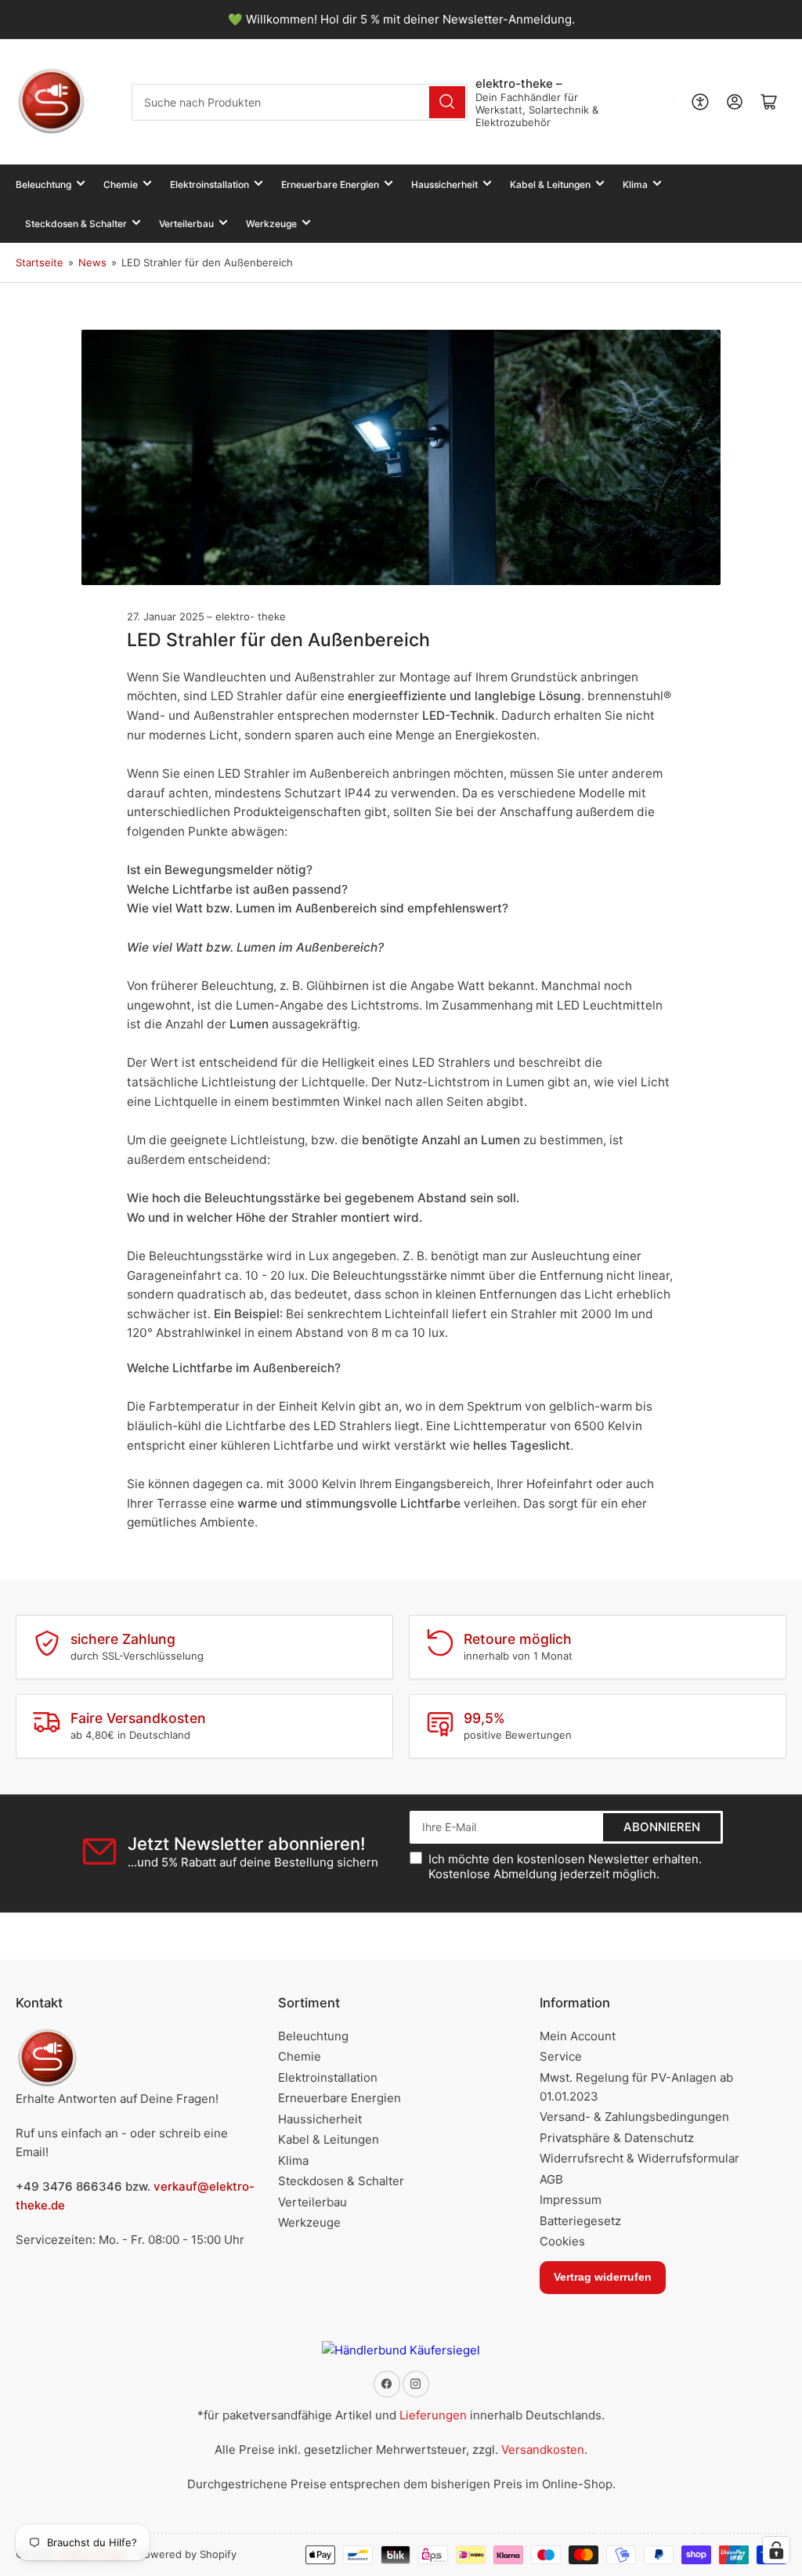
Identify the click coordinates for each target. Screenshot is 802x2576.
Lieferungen (433, 2415)
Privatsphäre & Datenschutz (617, 2138)
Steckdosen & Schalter (76, 224)
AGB (551, 2179)
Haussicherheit (444, 184)
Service (561, 2056)
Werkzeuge (271, 224)
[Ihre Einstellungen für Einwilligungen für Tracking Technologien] (776, 2550)
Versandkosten (543, 2450)
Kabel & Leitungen (550, 184)
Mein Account (578, 2036)
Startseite (40, 262)
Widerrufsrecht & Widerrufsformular (639, 2158)
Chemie (121, 184)
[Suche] (447, 102)
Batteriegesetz (580, 2221)
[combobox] (299, 102)
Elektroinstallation (210, 184)
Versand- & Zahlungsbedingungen (634, 2117)
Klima (635, 184)
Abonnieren (662, 1827)
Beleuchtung (43, 184)
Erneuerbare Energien (330, 184)
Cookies (562, 2241)
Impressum (571, 2200)
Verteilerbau (186, 224)
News (92, 262)
